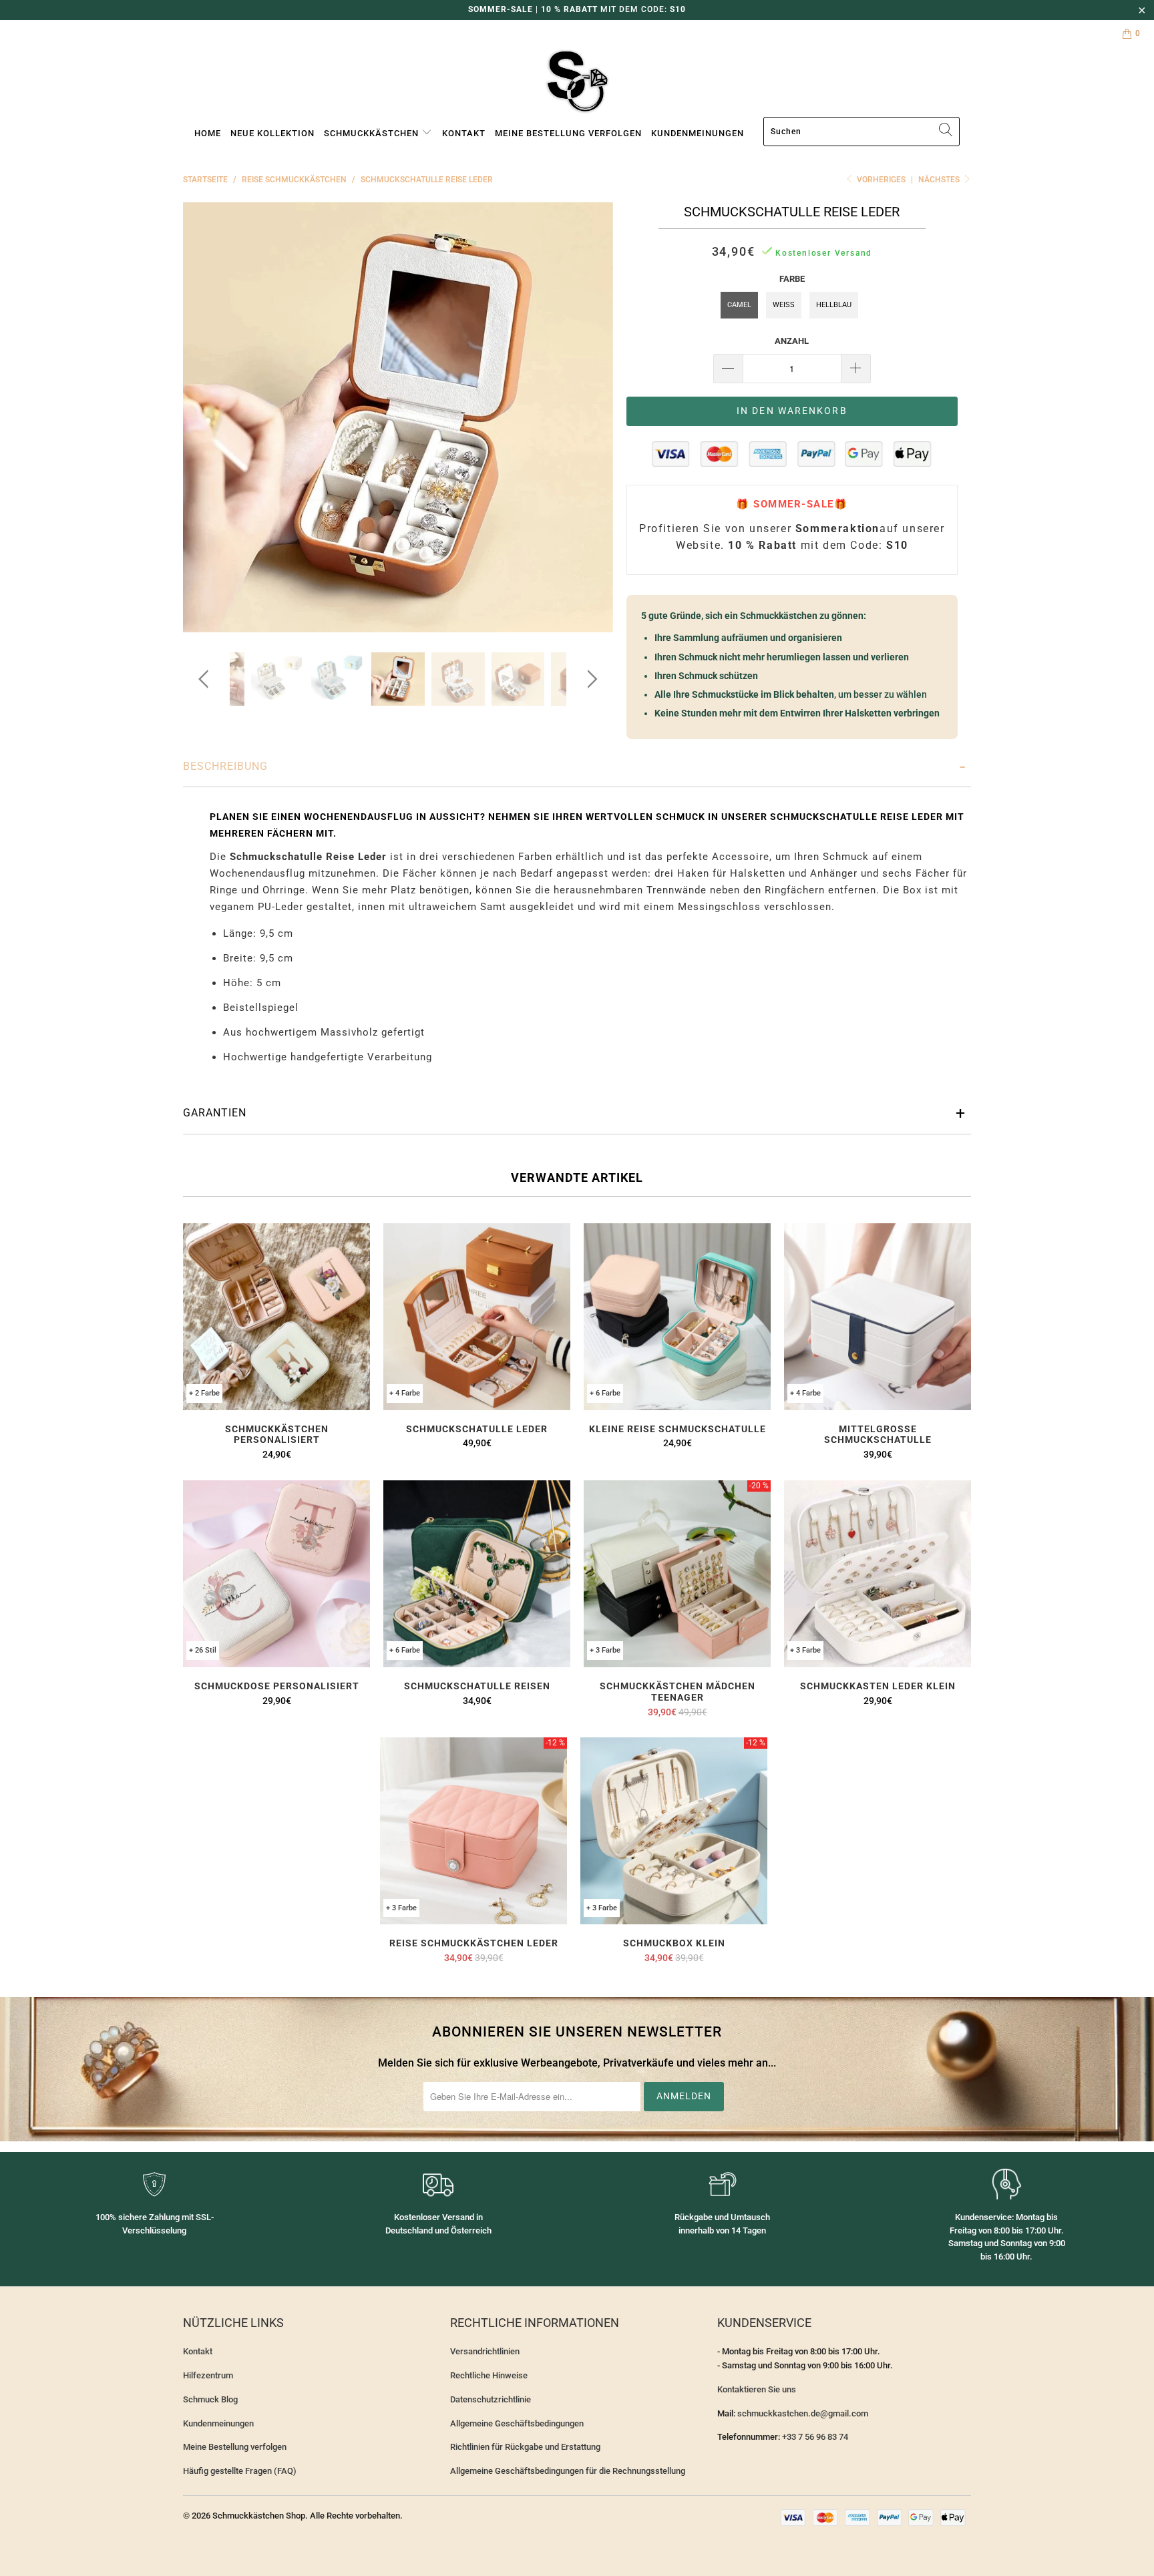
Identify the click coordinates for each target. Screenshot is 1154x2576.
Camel (739, 305)
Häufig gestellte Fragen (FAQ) (240, 2471)
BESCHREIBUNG (225, 766)
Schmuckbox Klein (674, 1831)
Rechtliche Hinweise (489, 2375)
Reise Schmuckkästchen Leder (473, 1831)
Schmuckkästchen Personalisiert (276, 1317)
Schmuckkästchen (373, 133)
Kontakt (464, 133)
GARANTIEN (215, 1113)
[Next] (590, 418)
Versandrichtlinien (485, 2351)
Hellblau (834, 305)
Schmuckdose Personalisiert (276, 1574)
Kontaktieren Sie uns (757, 2389)
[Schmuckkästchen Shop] (577, 82)
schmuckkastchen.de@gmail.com (803, 2413)
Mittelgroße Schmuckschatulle (878, 1317)
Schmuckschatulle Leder (477, 1317)
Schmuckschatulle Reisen (477, 1574)
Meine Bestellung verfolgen (568, 133)
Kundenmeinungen (698, 133)
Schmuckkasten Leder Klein (878, 1574)
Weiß (784, 305)
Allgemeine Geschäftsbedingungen (517, 2423)
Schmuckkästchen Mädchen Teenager (677, 1574)
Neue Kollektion (272, 133)
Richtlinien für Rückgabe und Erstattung (525, 2447)
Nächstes (940, 180)
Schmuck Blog (210, 2399)
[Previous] (206, 418)
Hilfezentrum (208, 2375)
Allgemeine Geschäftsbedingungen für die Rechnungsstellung (568, 2471)
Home (208, 133)
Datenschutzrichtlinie (491, 2399)
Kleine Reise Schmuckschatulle (677, 1317)
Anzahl (792, 341)
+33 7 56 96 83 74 (815, 2437)
